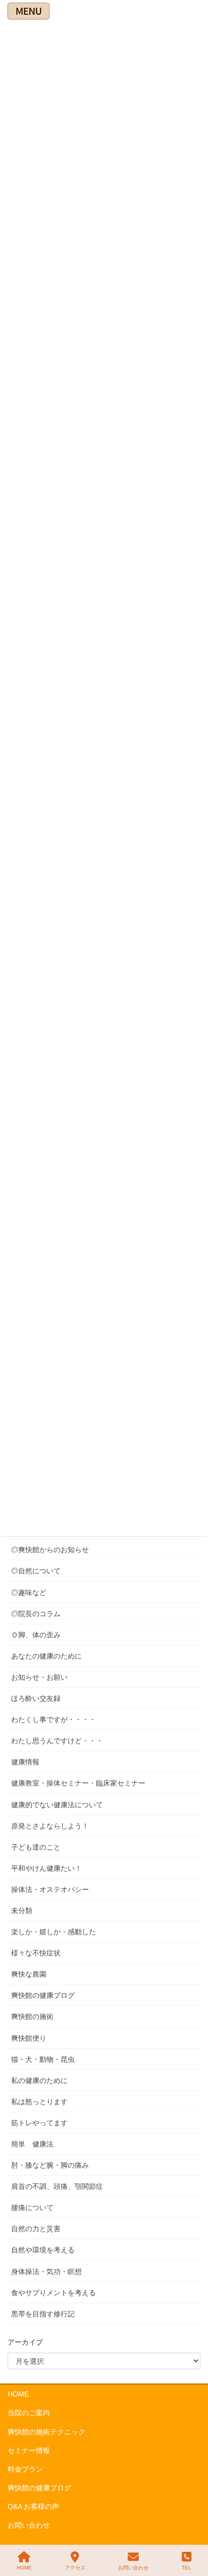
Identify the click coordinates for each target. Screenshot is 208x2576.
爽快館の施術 (32, 2016)
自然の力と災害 (36, 2229)
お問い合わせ (29, 2525)
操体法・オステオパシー (50, 1889)
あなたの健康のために (46, 1656)
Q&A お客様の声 (33, 2506)
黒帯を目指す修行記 (43, 2314)
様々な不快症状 (36, 1953)
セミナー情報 (29, 2450)
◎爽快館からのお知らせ (50, 1550)
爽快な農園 (29, 1974)
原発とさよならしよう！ (50, 1826)
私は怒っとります (39, 2102)
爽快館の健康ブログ (43, 1995)
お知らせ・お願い (39, 1677)
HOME (18, 2394)
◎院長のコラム (36, 1614)
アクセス (75, 2568)
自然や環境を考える (43, 2250)
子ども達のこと (36, 1847)
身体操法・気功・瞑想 (46, 2272)
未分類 (22, 1911)
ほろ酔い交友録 (36, 1698)
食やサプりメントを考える (54, 2293)
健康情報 (25, 1762)
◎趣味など (29, 1592)
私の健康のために (39, 2080)
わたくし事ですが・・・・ (54, 1720)
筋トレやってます (39, 2123)
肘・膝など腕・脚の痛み (50, 2165)
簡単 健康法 (32, 2144)
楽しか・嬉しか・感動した (54, 1932)
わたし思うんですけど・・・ (57, 1741)
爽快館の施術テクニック (46, 2432)
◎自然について (36, 1571)
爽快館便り (29, 2038)
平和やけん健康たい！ (46, 1868)
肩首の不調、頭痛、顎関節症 (57, 2186)
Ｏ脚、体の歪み (36, 1635)
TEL (187, 2568)
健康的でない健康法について (57, 1805)
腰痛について (32, 2207)
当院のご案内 (29, 2413)
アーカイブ (25, 2342)
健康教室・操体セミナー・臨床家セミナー (78, 1783)
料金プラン (25, 2469)
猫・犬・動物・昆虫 (43, 2059)
